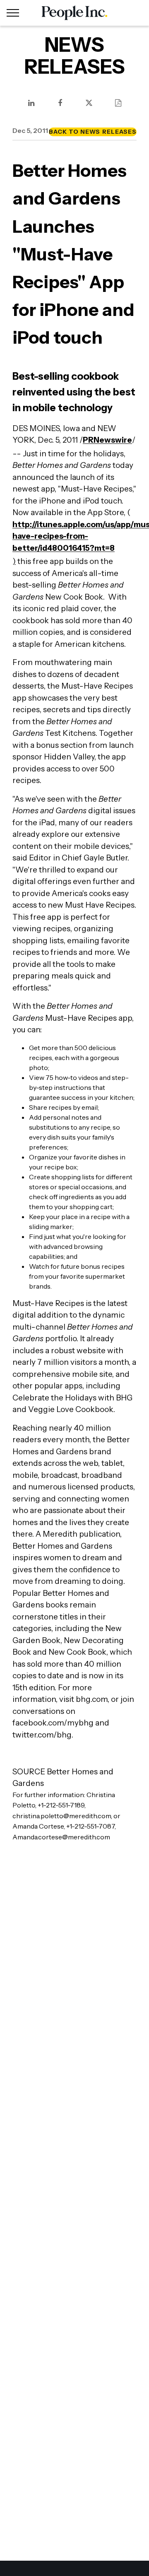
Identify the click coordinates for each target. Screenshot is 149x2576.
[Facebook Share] (60, 103)
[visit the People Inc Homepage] (74, 13)
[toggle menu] (13, 13)
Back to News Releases (93, 132)
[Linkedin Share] (31, 103)
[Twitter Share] (89, 103)
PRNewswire (107, 440)
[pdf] (118, 103)
